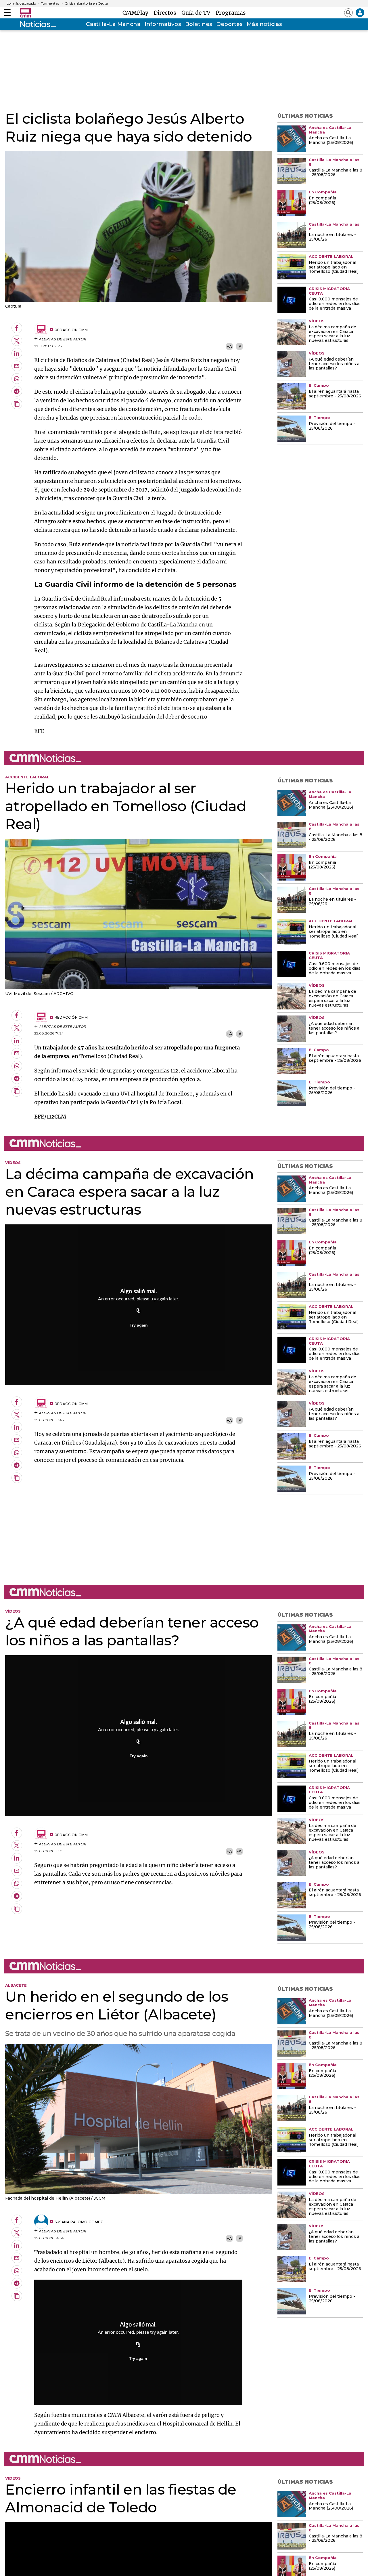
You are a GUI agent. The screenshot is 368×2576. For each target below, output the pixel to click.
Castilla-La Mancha (113, 24)
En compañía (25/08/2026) (322, 201)
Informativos (163, 24)
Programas (231, 13)
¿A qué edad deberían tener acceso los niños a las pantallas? (334, 364)
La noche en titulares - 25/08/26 (332, 237)
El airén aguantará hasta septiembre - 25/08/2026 (335, 394)
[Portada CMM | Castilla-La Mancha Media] (25, 13)
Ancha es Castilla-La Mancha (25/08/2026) (331, 140)
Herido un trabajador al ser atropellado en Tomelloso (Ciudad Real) (334, 267)
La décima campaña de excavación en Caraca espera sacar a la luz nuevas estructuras (332, 334)
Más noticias (264, 24)
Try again (139, 1325)
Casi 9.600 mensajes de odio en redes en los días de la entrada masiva (335, 304)
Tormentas (50, 3)
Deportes (229, 24)
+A (229, 347)
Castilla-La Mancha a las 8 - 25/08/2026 (336, 173)
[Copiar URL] (139, 1311)
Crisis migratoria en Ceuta (86, 3)
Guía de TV (197, 13)
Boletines (199, 24)
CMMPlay (137, 13)
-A (239, 347)
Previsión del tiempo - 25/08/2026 (332, 426)
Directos (166, 13)
